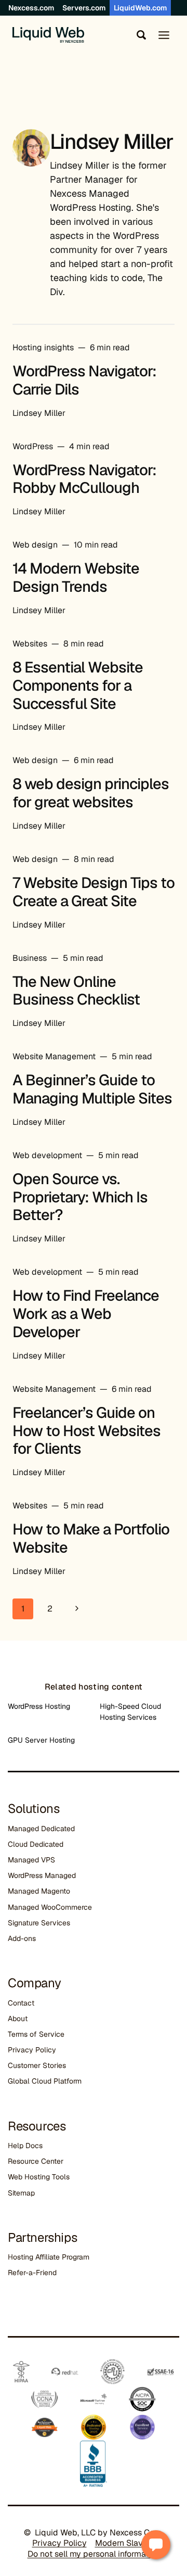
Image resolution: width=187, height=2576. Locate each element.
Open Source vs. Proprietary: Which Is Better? (80, 1197)
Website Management (54, 1056)
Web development (47, 1155)
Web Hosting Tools (39, 2177)
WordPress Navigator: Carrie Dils (84, 380)
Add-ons (22, 1938)
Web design (35, 545)
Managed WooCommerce (50, 1907)
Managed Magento (39, 1891)
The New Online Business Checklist (76, 991)
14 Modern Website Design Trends (76, 578)
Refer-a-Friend (32, 2273)
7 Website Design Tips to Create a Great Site (94, 892)
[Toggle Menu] (164, 35)
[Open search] (139, 35)
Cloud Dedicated (36, 1844)
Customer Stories (37, 2065)
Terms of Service (36, 2034)
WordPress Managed (42, 1875)
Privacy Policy (32, 2050)
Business (30, 958)
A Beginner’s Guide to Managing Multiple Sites (92, 1089)
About (18, 2019)
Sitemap (21, 2193)
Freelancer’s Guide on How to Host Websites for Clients (86, 1431)
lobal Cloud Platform (47, 2081)
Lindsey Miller (39, 413)
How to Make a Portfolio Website (91, 1538)
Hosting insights (43, 347)
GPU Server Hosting (41, 1740)
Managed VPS (31, 1860)
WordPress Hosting (39, 1706)
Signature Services (39, 1923)
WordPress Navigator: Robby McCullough (84, 479)
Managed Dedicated (41, 1829)
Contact (21, 2003)
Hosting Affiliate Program (49, 2257)
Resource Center (36, 2161)
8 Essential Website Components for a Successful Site (78, 686)
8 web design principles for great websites (91, 793)
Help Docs (25, 2146)
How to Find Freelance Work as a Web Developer (86, 1314)
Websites (30, 644)
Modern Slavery (125, 2543)
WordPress (33, 446)
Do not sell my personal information (94, 2554)
